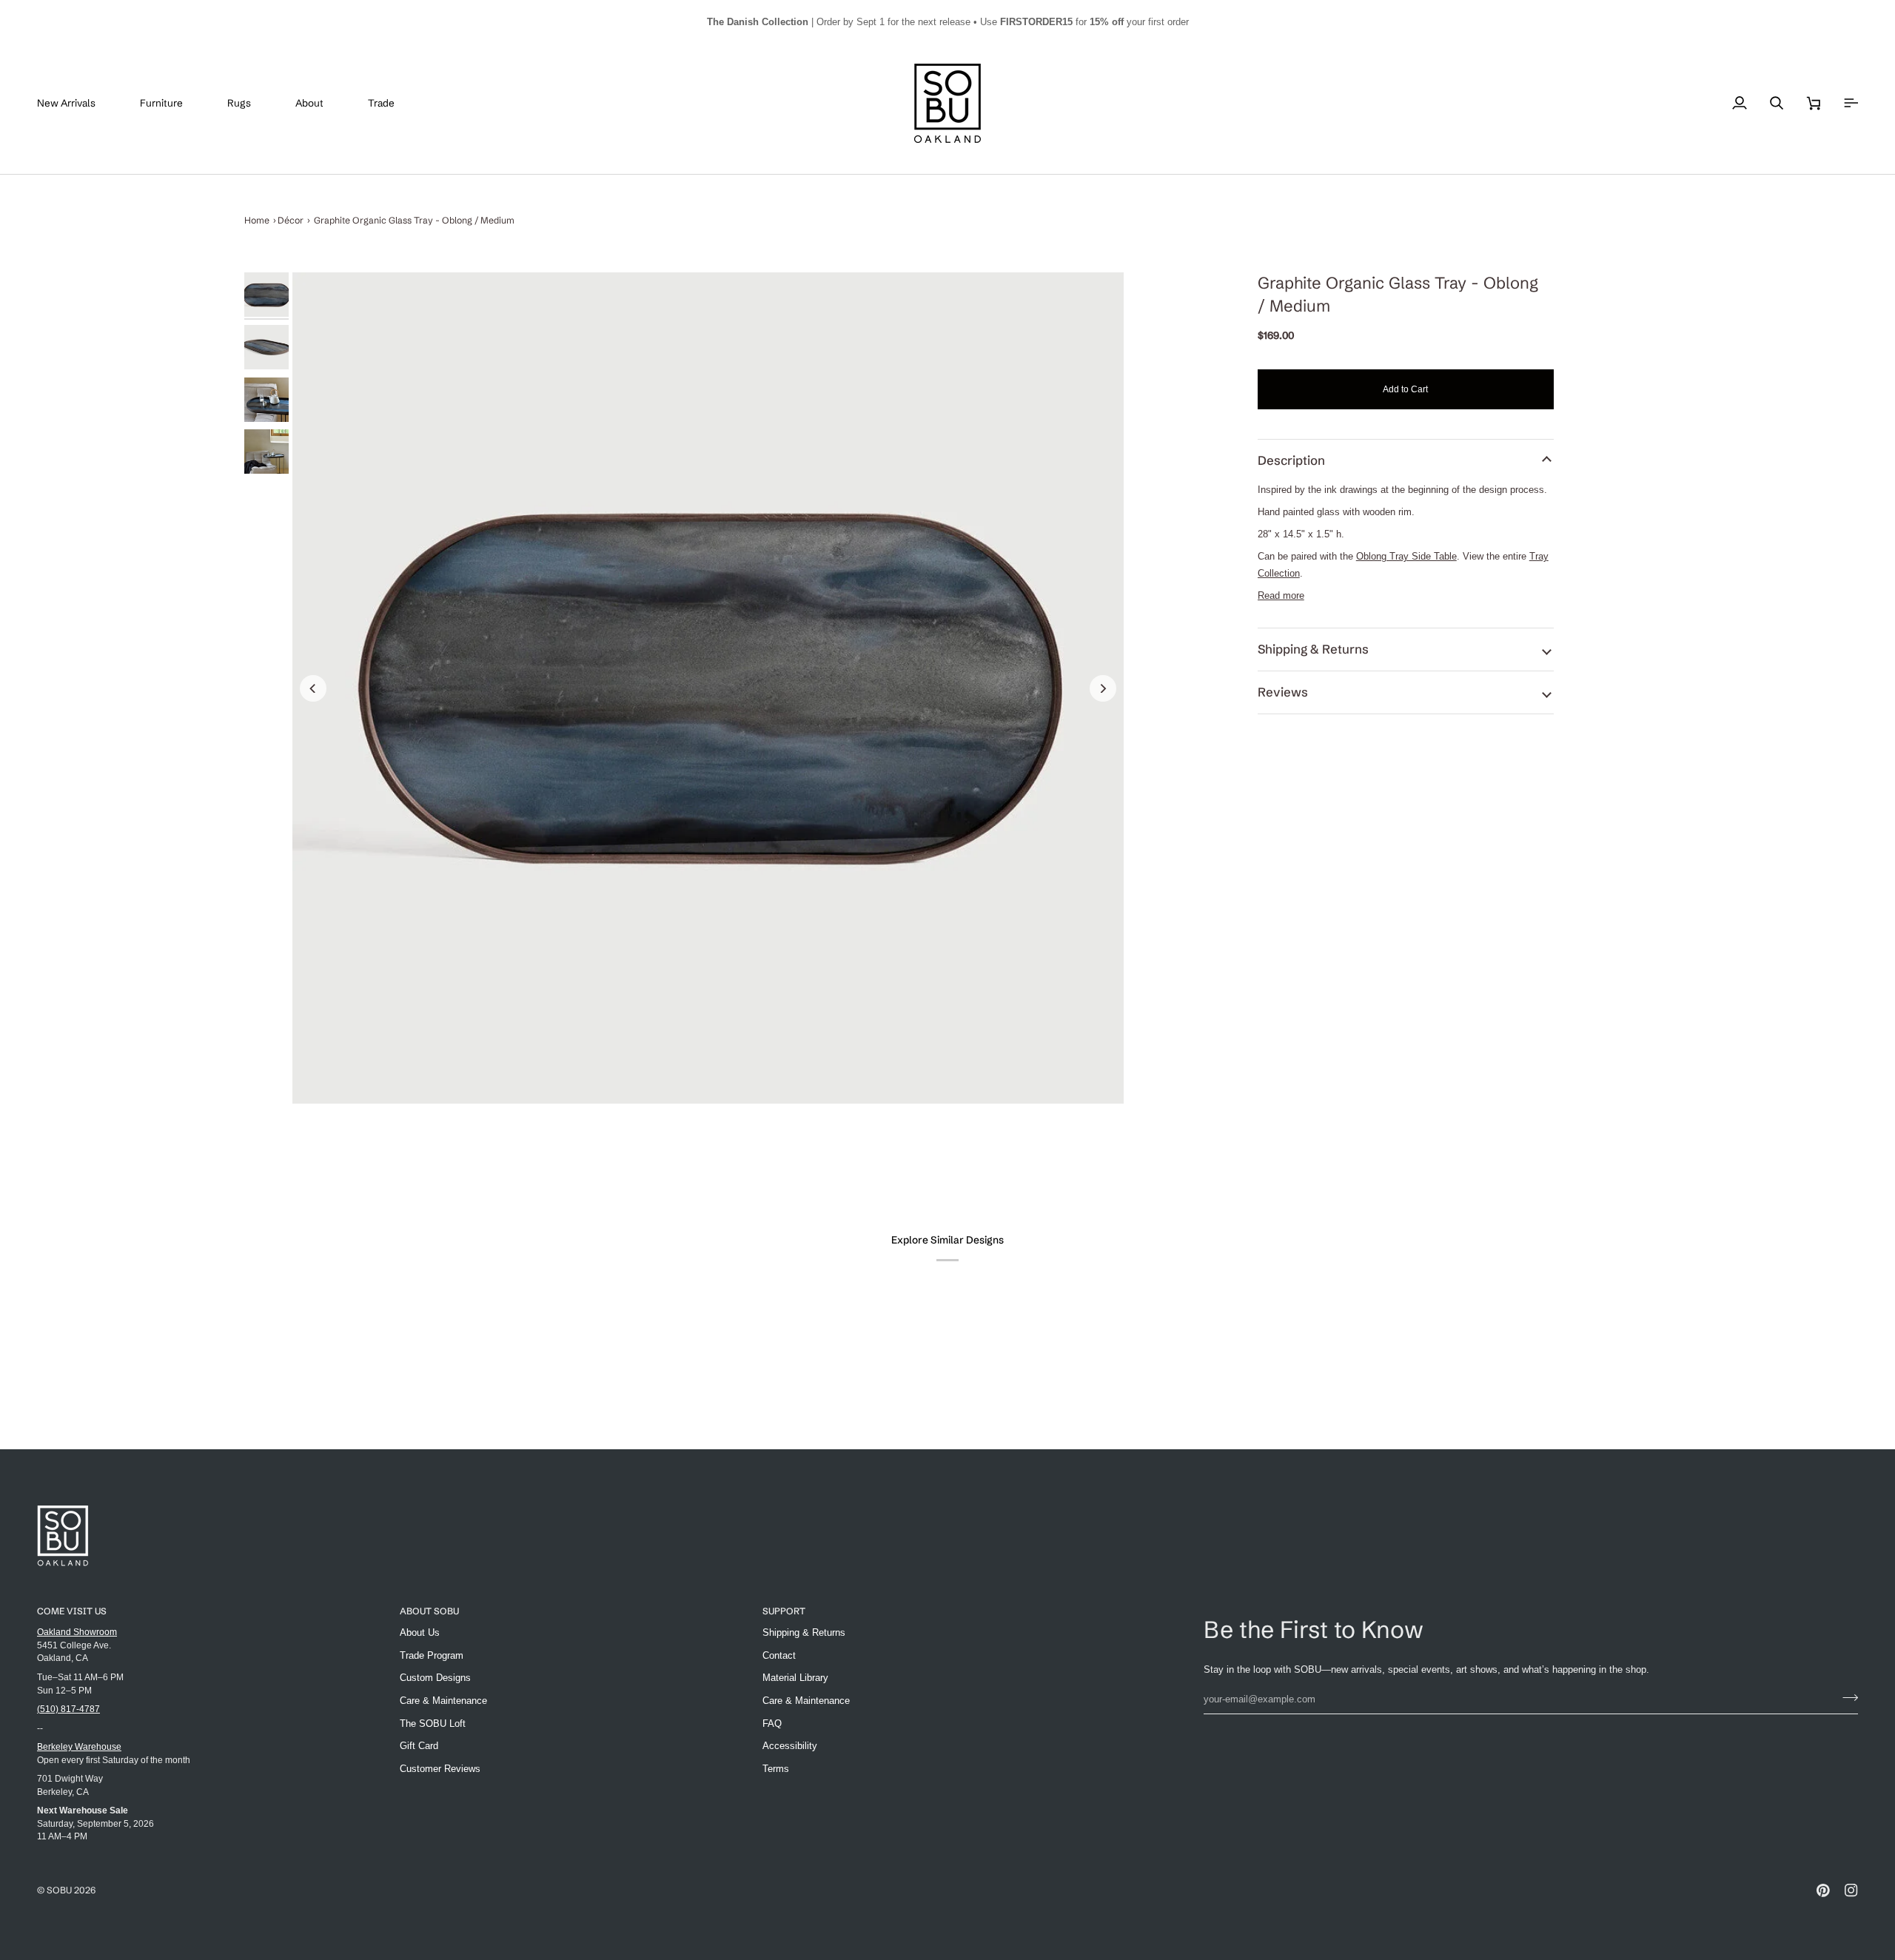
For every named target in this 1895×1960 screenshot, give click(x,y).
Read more (1281, 595)
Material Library (795, 1678)
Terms (776, 1769)
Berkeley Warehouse (79, 1746)
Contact (779, 1655)
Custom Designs (435, 1678)
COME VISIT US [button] (72, 1611)
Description (1291, 460)
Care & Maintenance (443, 1701)
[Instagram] (1851, 1890)
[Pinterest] (1823, 1890)
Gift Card (419, 1746)
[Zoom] (708, 688)
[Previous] (313, 688)
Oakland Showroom (77, 1632)
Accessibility (790, 1746)
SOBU (59, 1890)
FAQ (772, 1724)
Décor (291, 220)
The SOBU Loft (433, 1724)
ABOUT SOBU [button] (429, 1611)
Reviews (1283, 692)
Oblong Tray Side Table (1406, 556)
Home (257, 220)
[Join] (1846, 1697)
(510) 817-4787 (68, 1709)
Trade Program (432, 1655)
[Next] (1103, 688)
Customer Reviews (440, 1769)
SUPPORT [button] (784, 1611)
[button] (172, 103)
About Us (420, 1632)
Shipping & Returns (1313, 649)
